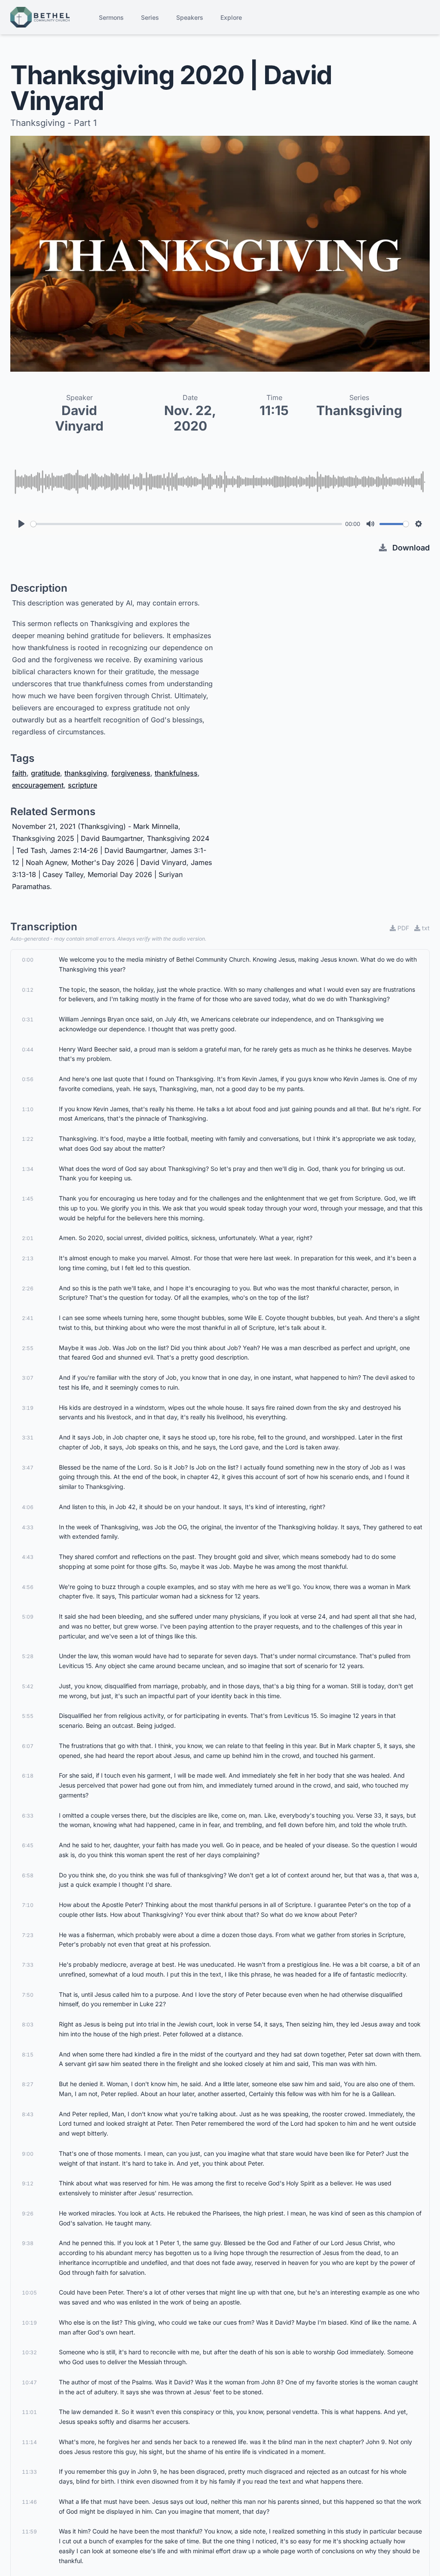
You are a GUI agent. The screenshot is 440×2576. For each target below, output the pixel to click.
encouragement (38, 785)
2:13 (28, 1258)
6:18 (28, 1776)
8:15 (28, 2055)
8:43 (28, 2114)
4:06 (28, 1507)
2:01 (28, 1238)
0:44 (28, 1050)
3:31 (28, 1438)
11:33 (29, 2472)
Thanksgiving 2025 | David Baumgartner (77, 838)
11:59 (29, 2532)
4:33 (28, 1527)
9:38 (28, 2243)
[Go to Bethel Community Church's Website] (40, 17)
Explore (231, 17)
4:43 (28, 1557)
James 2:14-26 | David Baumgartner (108, 850)
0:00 (28, 960)
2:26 (28, 1288)
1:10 (28, 1109)
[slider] (186, 524)
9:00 (28, 2154)
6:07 (28, 1746)
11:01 (29, 2412)
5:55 (28, 1716)
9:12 (28, 2183)
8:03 (28, 2024)
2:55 (28, 1348)
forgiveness (131, 773)
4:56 (28, 1587)
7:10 (28, 1905)
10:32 (29, 2352)
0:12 (28, 990)
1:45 (28, 1199)
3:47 (28, 1468)
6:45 (28, 1845)
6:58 (28, 1875)
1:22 (28, 1139)
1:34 (28, 1169)
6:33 (28, 1816)
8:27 (28, 2084)
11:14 (29, 2442)
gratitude (46, 773)
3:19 (28, 1408)
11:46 (29, 2502)
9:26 (28, 2214)
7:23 (28, 1935)
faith (19, 773)
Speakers (190, 17)
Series (150, 17)
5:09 (28, 1617)
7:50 (28, 1995)
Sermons (111, 17)
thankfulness (176, 773)
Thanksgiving (359, 410)
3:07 (28, 1378)
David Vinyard (79, 418)
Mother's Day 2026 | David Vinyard (129, 862)
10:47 (29, 2382)
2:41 (28, 1318)
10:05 (29, 2293)
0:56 (28, 1079)
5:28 (28, 1656)
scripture (82, 785)
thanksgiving (86, 773)
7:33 (28, 1965)
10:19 (29, 2323)
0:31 (28, 1019)
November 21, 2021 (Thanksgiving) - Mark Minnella (95, 826)
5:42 (28, 1686)
